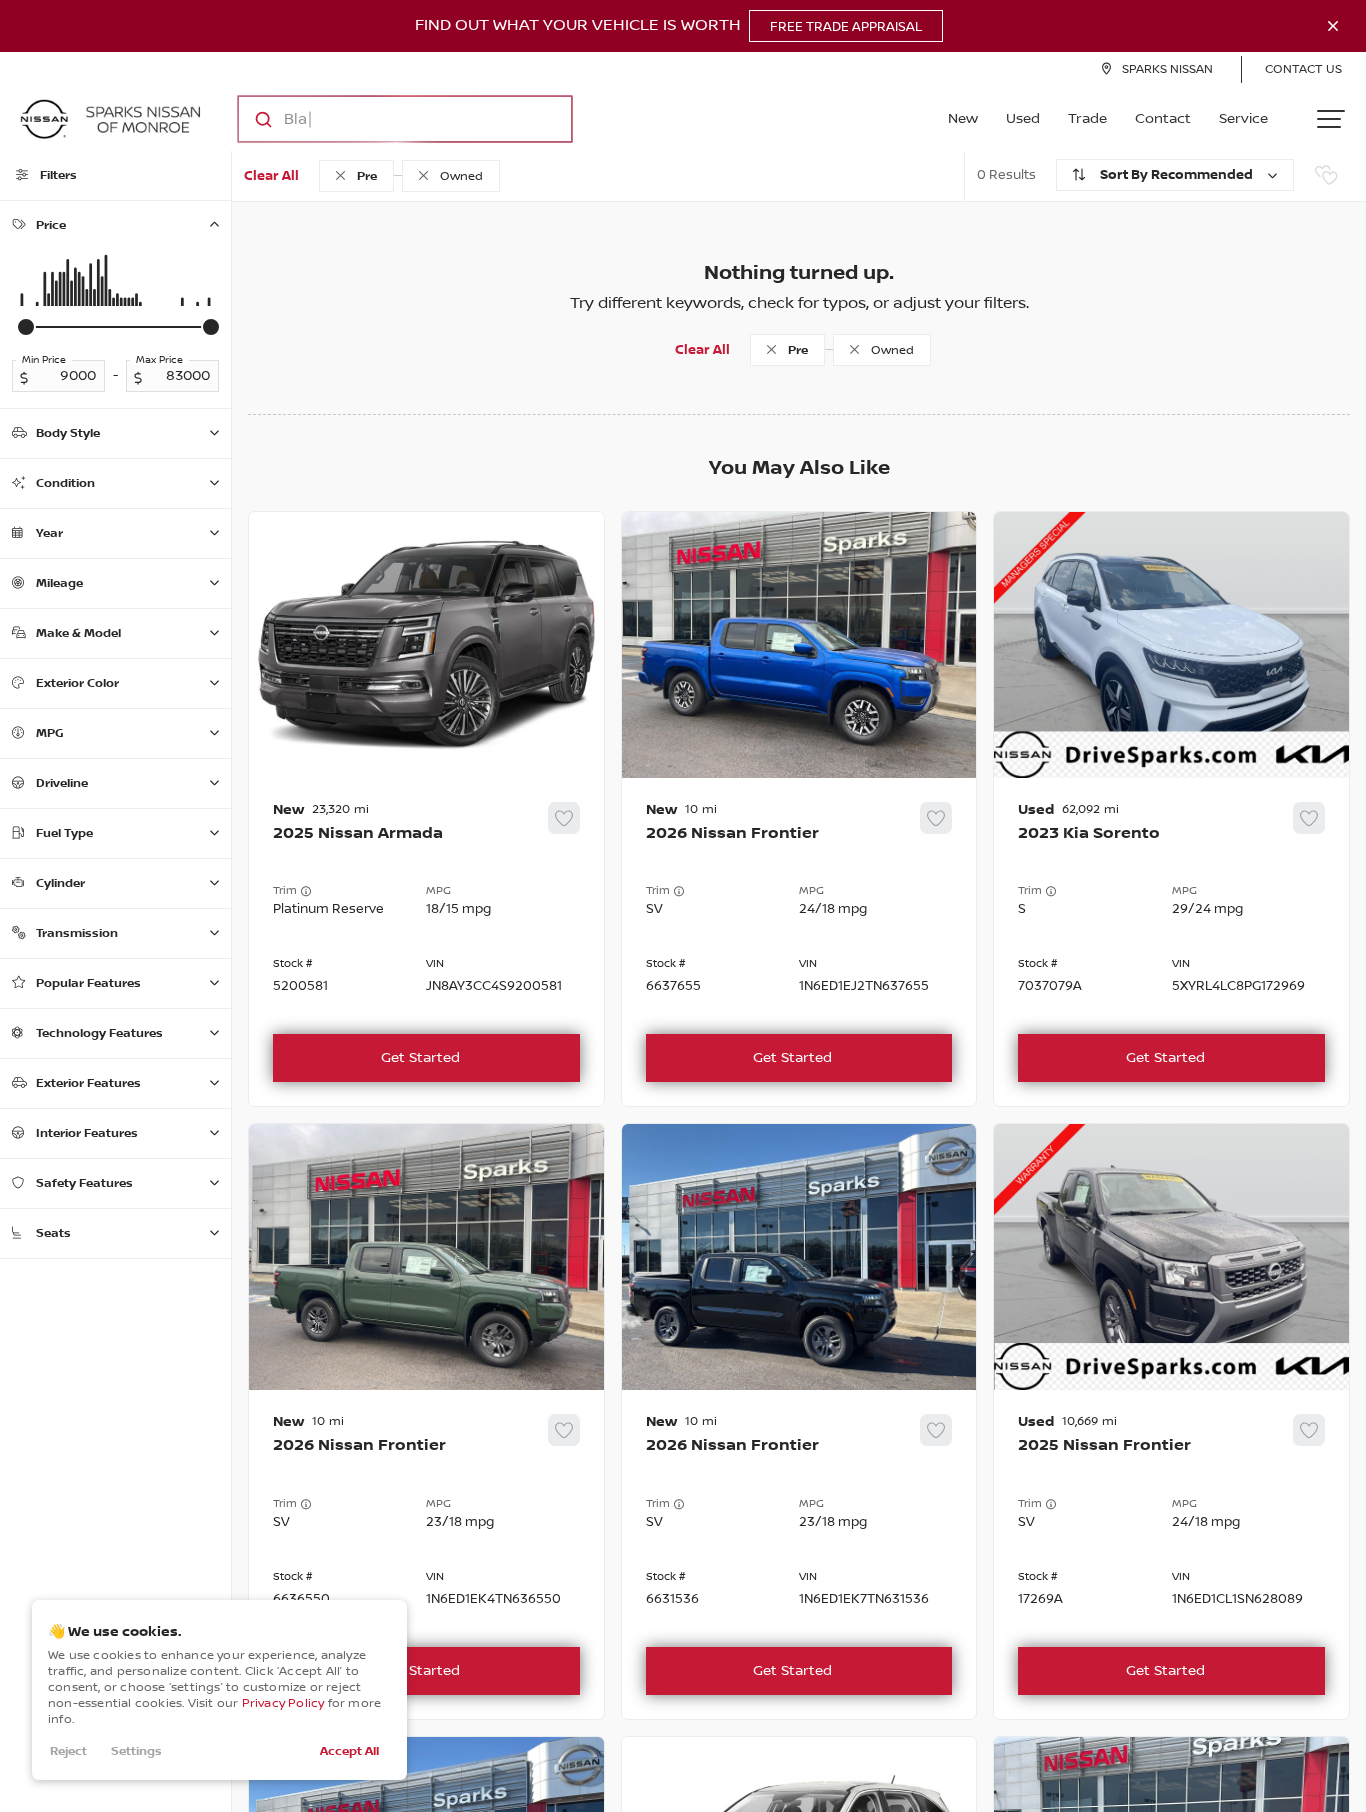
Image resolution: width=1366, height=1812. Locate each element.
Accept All (349, 1751)
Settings (136, 1751)
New (963, 119)
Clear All (271, 176)
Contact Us (1303, 69)
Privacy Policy (283, 1703)
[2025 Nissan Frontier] (1171, 1554)
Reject (68, 1751)
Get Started (420, 1058)
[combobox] (385, 119)
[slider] (26, 327)
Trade (1087, 119)
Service (1243, 119)
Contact (1163, 119)
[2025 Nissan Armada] (426, 942)
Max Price (159, 360)
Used (1023, 119)
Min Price (44, 360)
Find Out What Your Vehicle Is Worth (668, 26)
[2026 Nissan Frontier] (799, 942)
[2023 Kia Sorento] (1171, 942)
